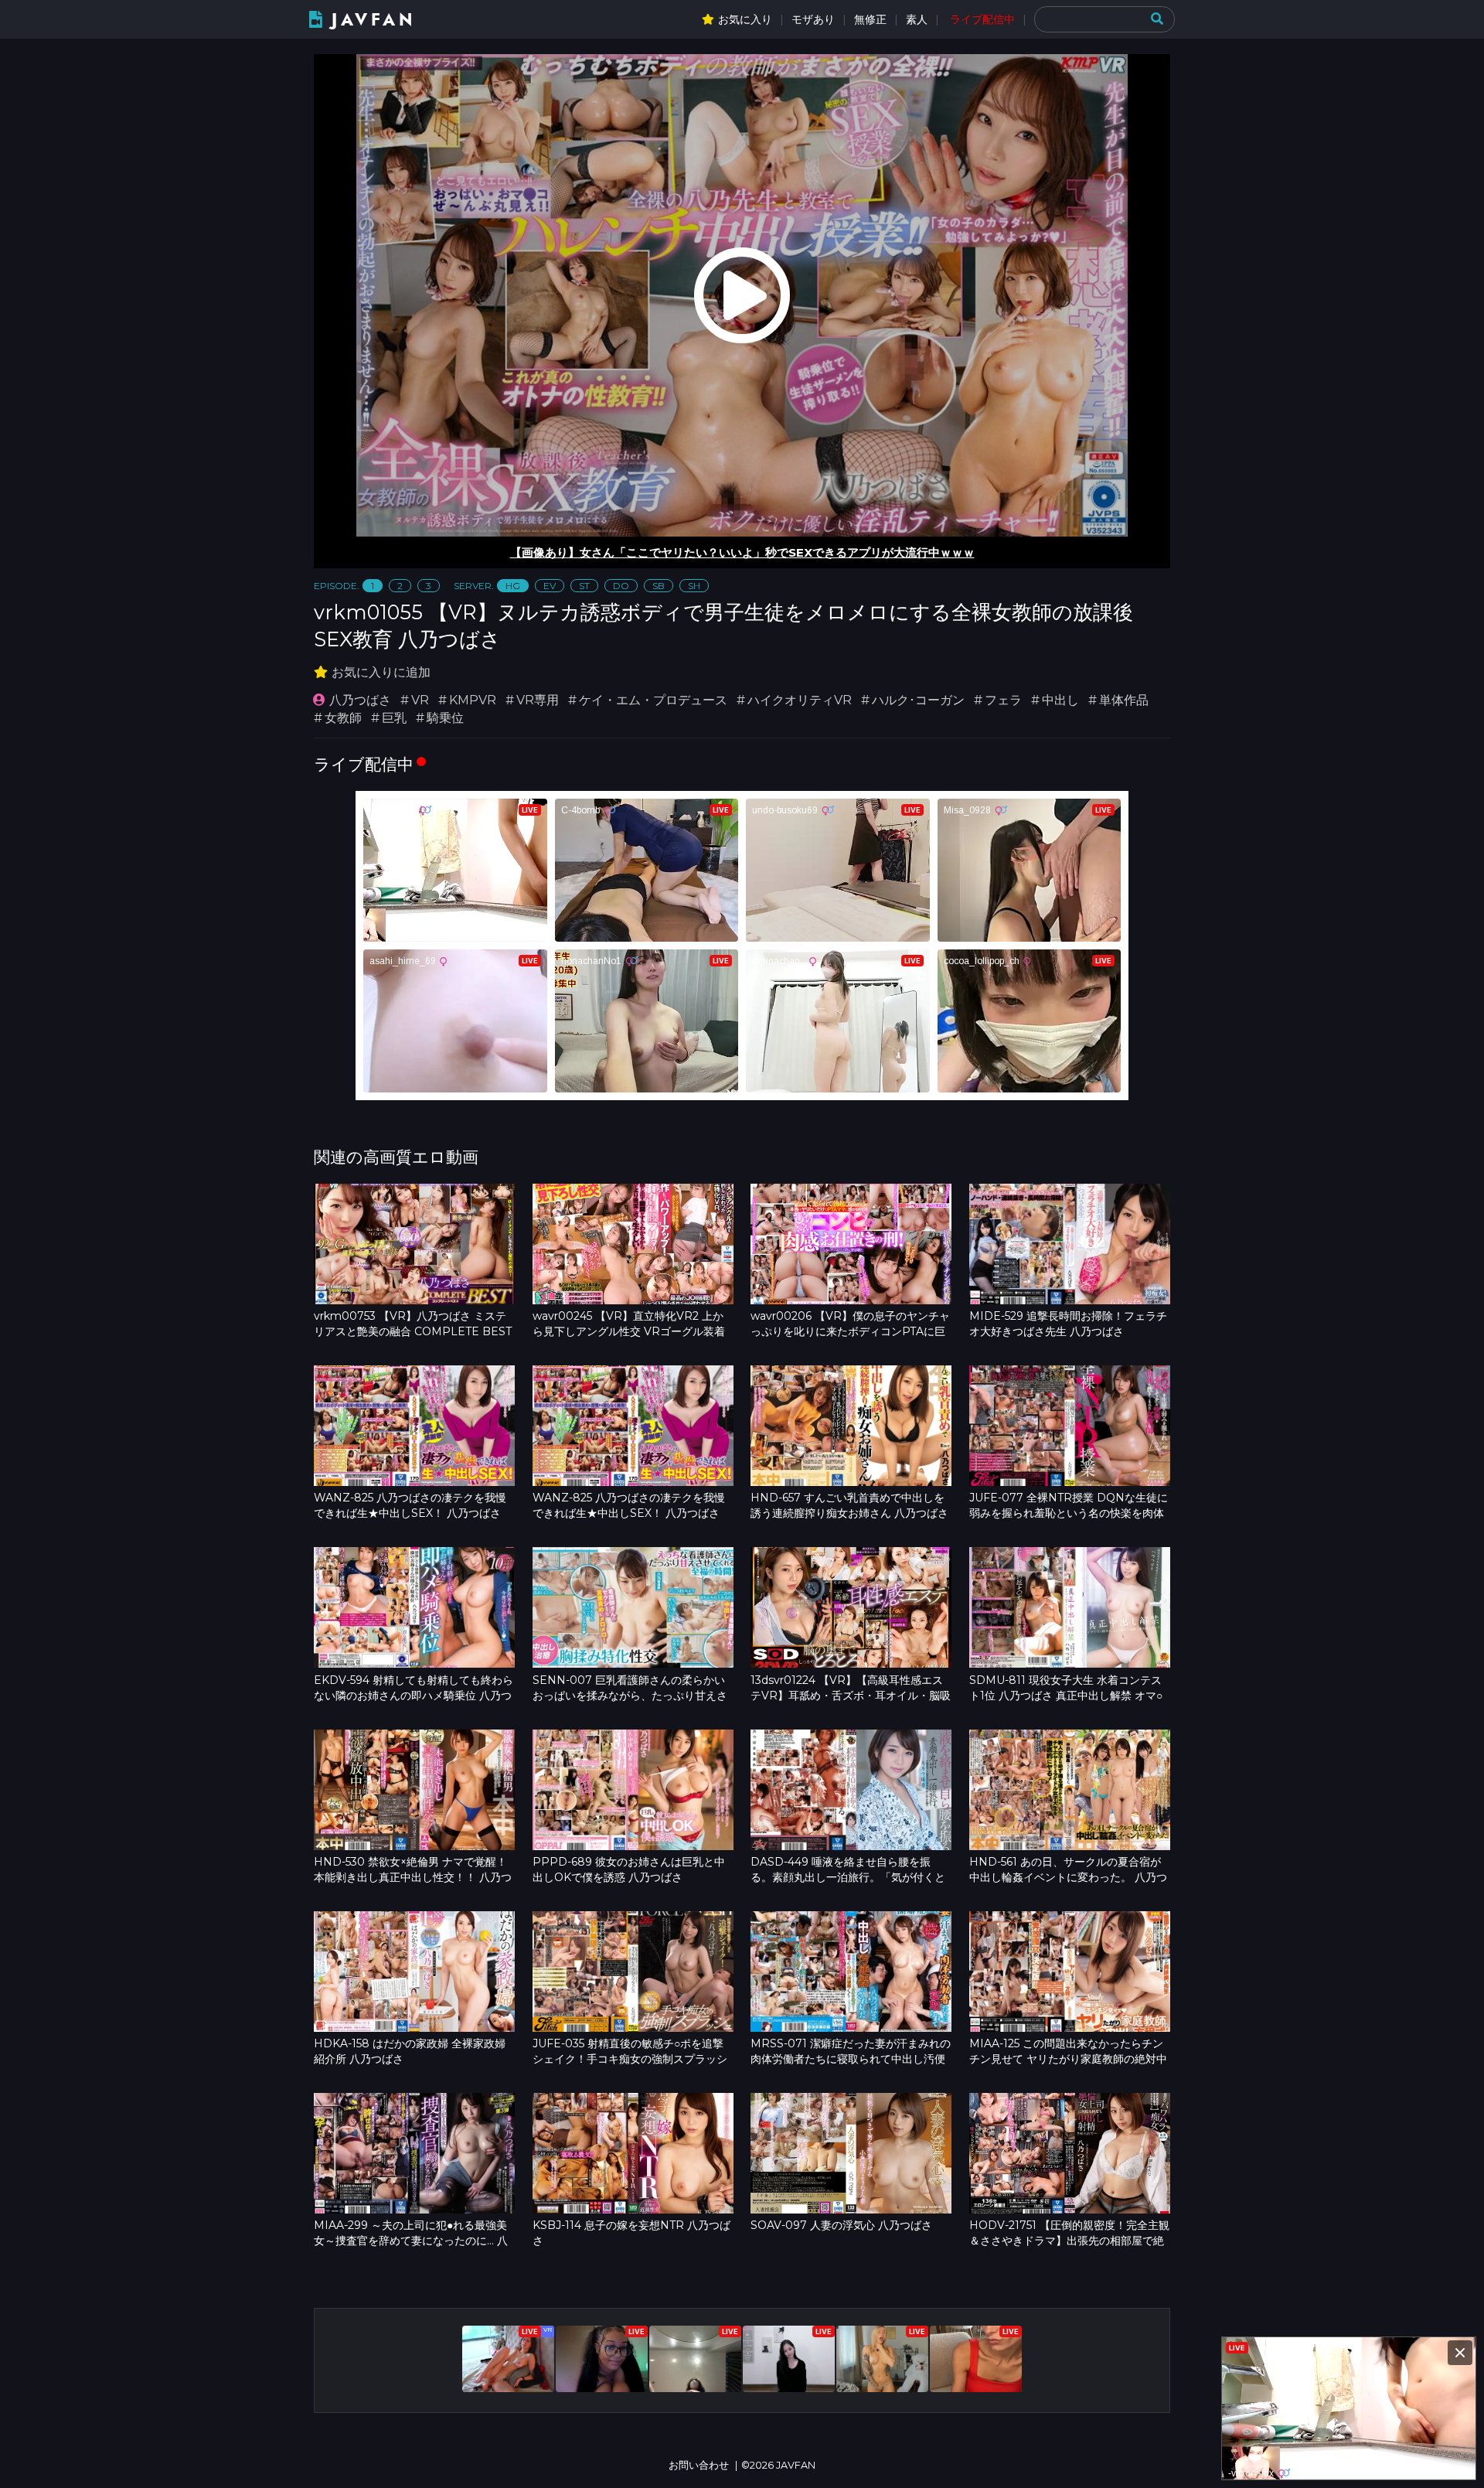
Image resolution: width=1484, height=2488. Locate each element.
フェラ (1003, 700)
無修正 (870, 19)
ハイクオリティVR (800, 700)
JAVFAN (374, 20)
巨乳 (394, 718)
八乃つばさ (360, 700)
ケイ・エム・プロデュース (653, 700)
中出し (1060, 700)
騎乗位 (445, 718)
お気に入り (745, 19)
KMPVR (473, 700)
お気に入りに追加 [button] (381, 672)
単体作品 (1124, 700)
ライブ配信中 (982, 19)
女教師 (343, 718)
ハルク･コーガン (918, 700)
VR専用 (538, 700)
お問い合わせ (699, 2465)
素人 (917, 19)
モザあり (813, 19)
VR (420, 700)
